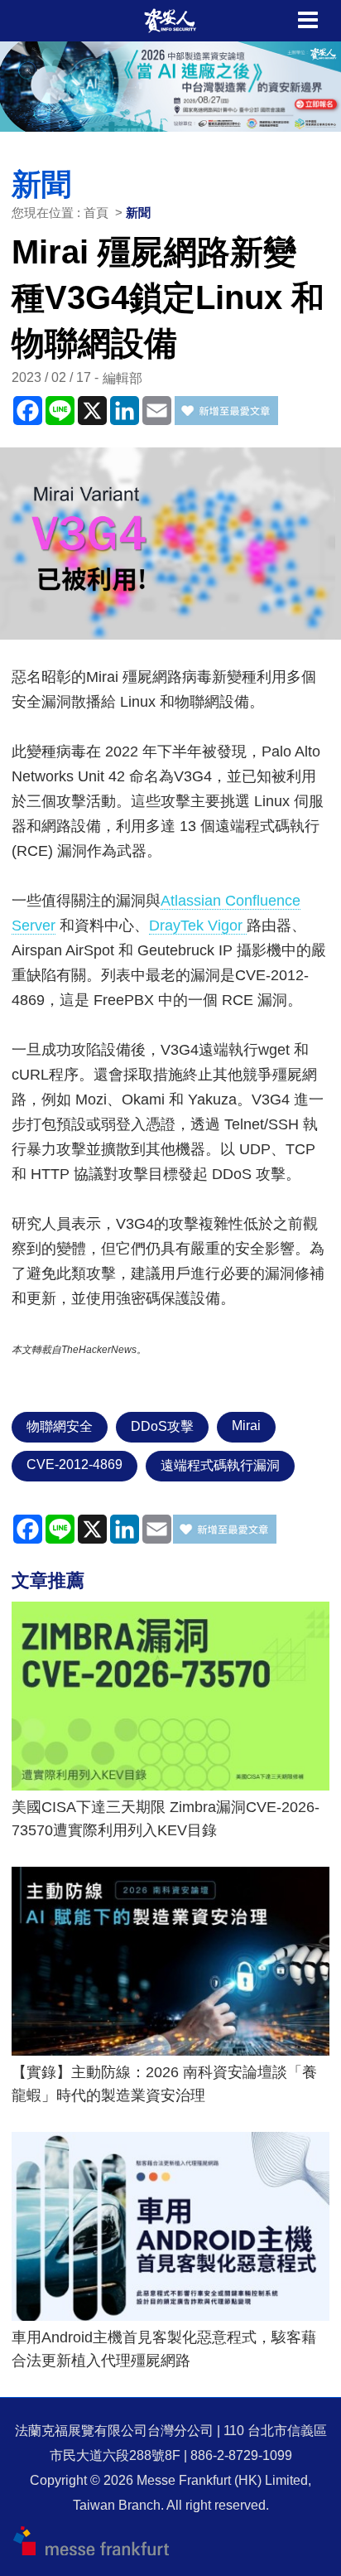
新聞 (138, 213)
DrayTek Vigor (198, 926)
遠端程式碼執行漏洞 (220, 1465)
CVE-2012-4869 (74, 1464)
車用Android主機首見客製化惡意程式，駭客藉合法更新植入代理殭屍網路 (164, 2349)
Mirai (246, 1426)
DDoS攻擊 (162, 1426)
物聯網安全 (60, 1426)
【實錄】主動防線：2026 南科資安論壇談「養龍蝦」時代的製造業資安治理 (164, 2084)
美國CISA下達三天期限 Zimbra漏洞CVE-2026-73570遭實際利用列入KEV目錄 (166, 1819)
